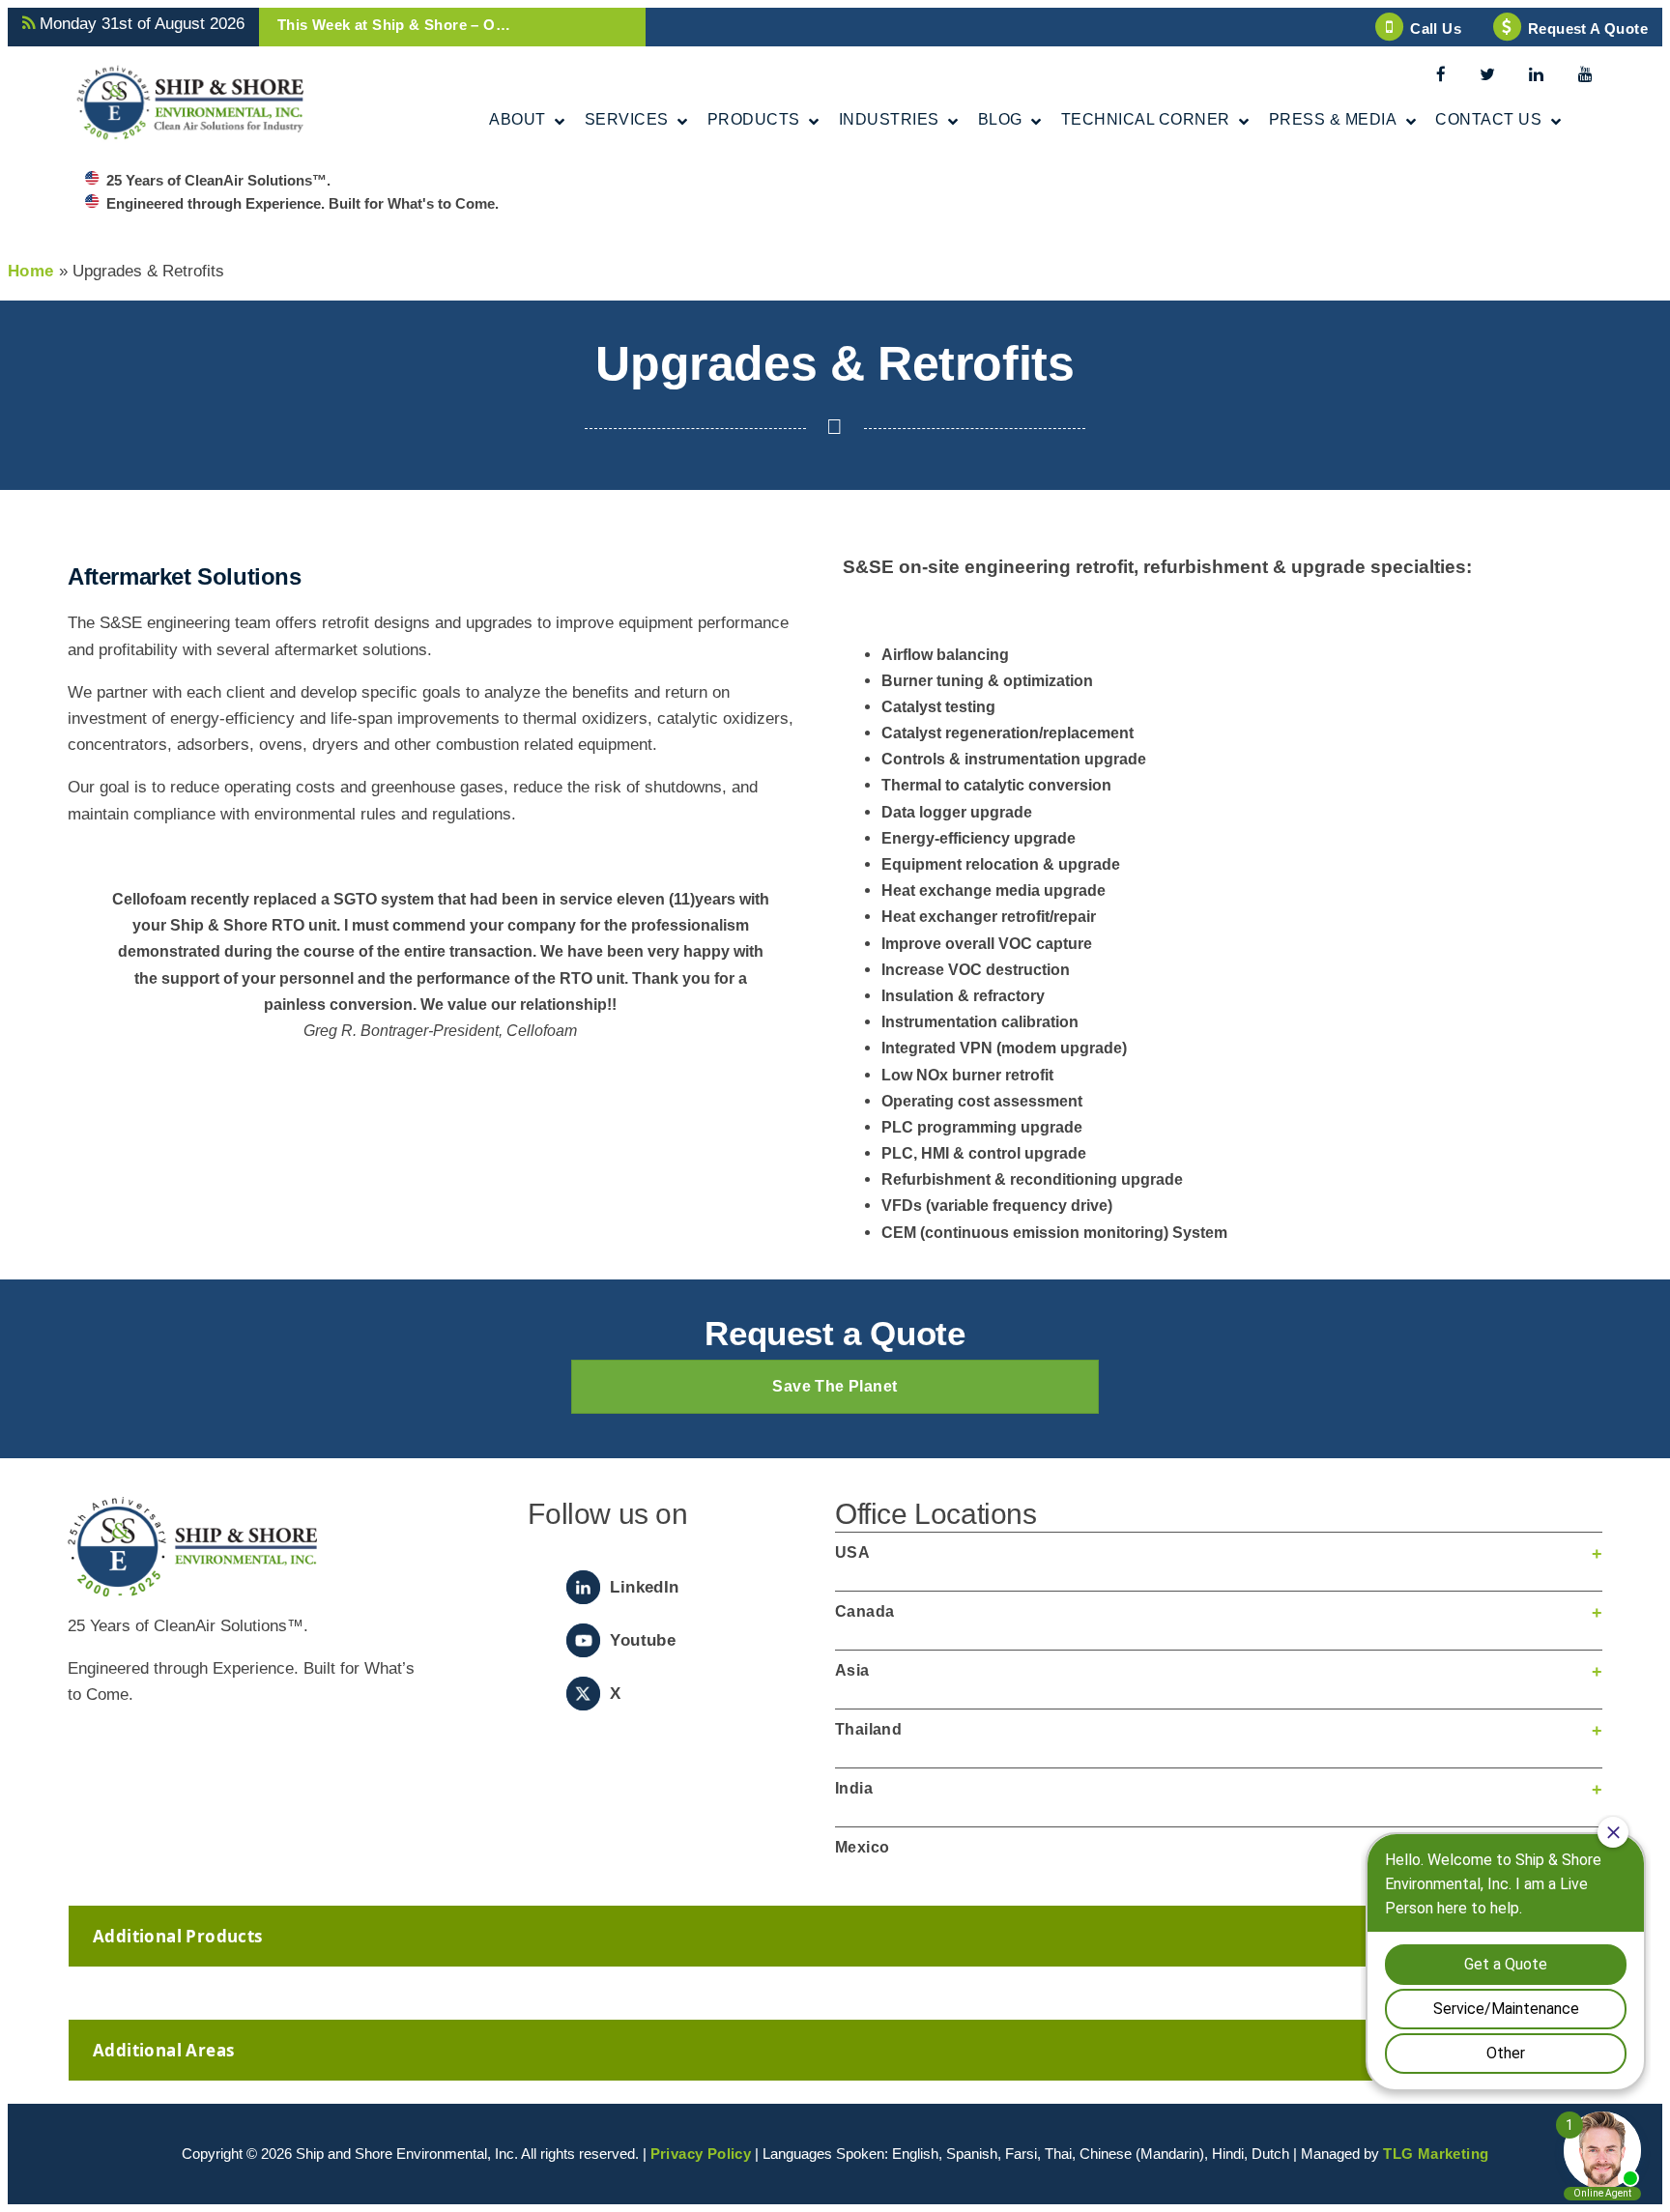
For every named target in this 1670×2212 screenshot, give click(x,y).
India (854, 1788)
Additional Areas (163, 2050)
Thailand (868, 1729)
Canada (864, 1611)
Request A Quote (1588, 29)
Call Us (1436, 29)
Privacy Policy (701, 2154)
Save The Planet (835, 1386)
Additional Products (178, 1936)
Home (31, 271)
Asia (852, 1670)
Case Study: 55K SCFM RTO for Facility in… (434, 25)
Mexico (862, 1847)
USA (852, 1552)
